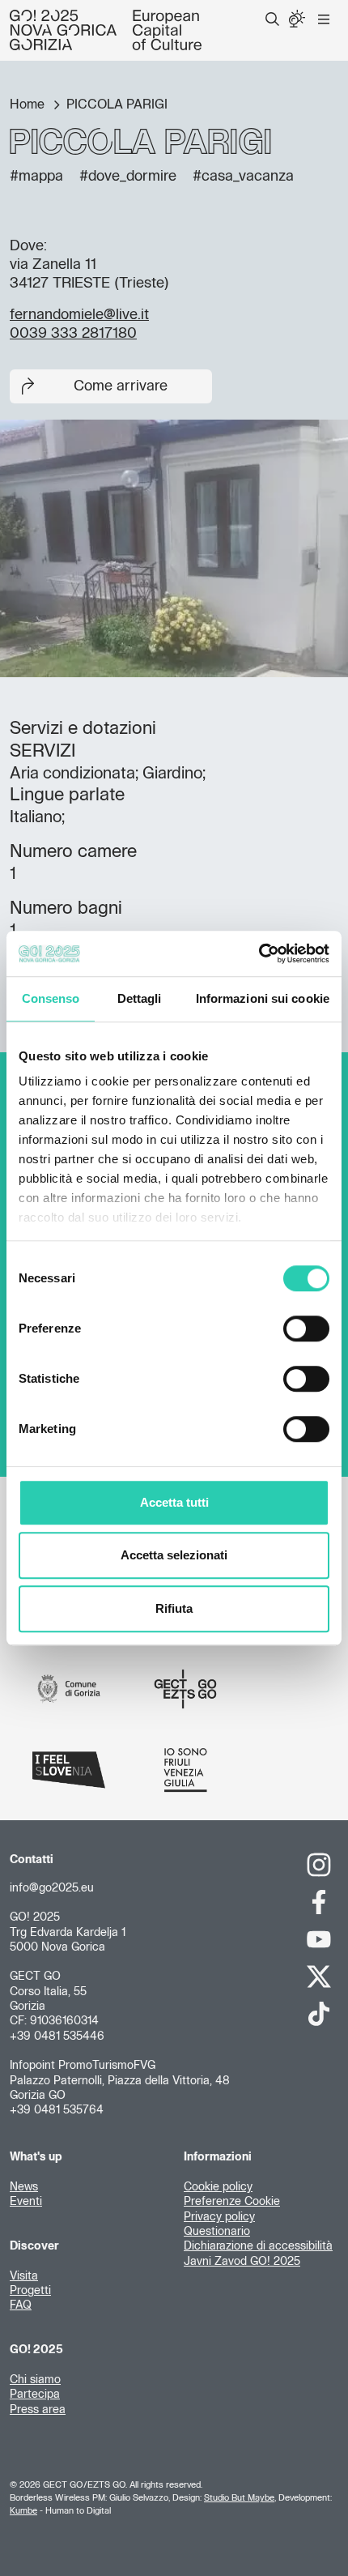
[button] (272, 19)
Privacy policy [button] (219, 2217)
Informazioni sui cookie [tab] (263, 998)
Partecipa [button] (35, 2395)
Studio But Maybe (239, 2498)
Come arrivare (121, 386)
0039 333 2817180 (73, 334)
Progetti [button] (30, 2291)
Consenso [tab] (51, 998)
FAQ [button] (21, 2305)
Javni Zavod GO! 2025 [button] (242, 2262)
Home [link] (29, 104)
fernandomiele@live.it (79, 315)
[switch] (306, 1329)
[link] (319, 1865)
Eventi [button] (26, 2202)
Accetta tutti (174, 1502)
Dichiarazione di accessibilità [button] (258, 2246)
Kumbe (23, 2511)
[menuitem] (272, 19)
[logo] (106, 30)
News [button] (24, 2187)
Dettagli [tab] (140, 998)
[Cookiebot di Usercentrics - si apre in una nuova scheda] (259, 953)
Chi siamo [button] (35, 2380)
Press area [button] (38, 2410)
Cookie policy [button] (218, 2187)
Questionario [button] (217, 2232)
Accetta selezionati (174, 1555)
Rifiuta (174, 1608)
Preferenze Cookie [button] (232, 2202)
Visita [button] (24, 2276)
